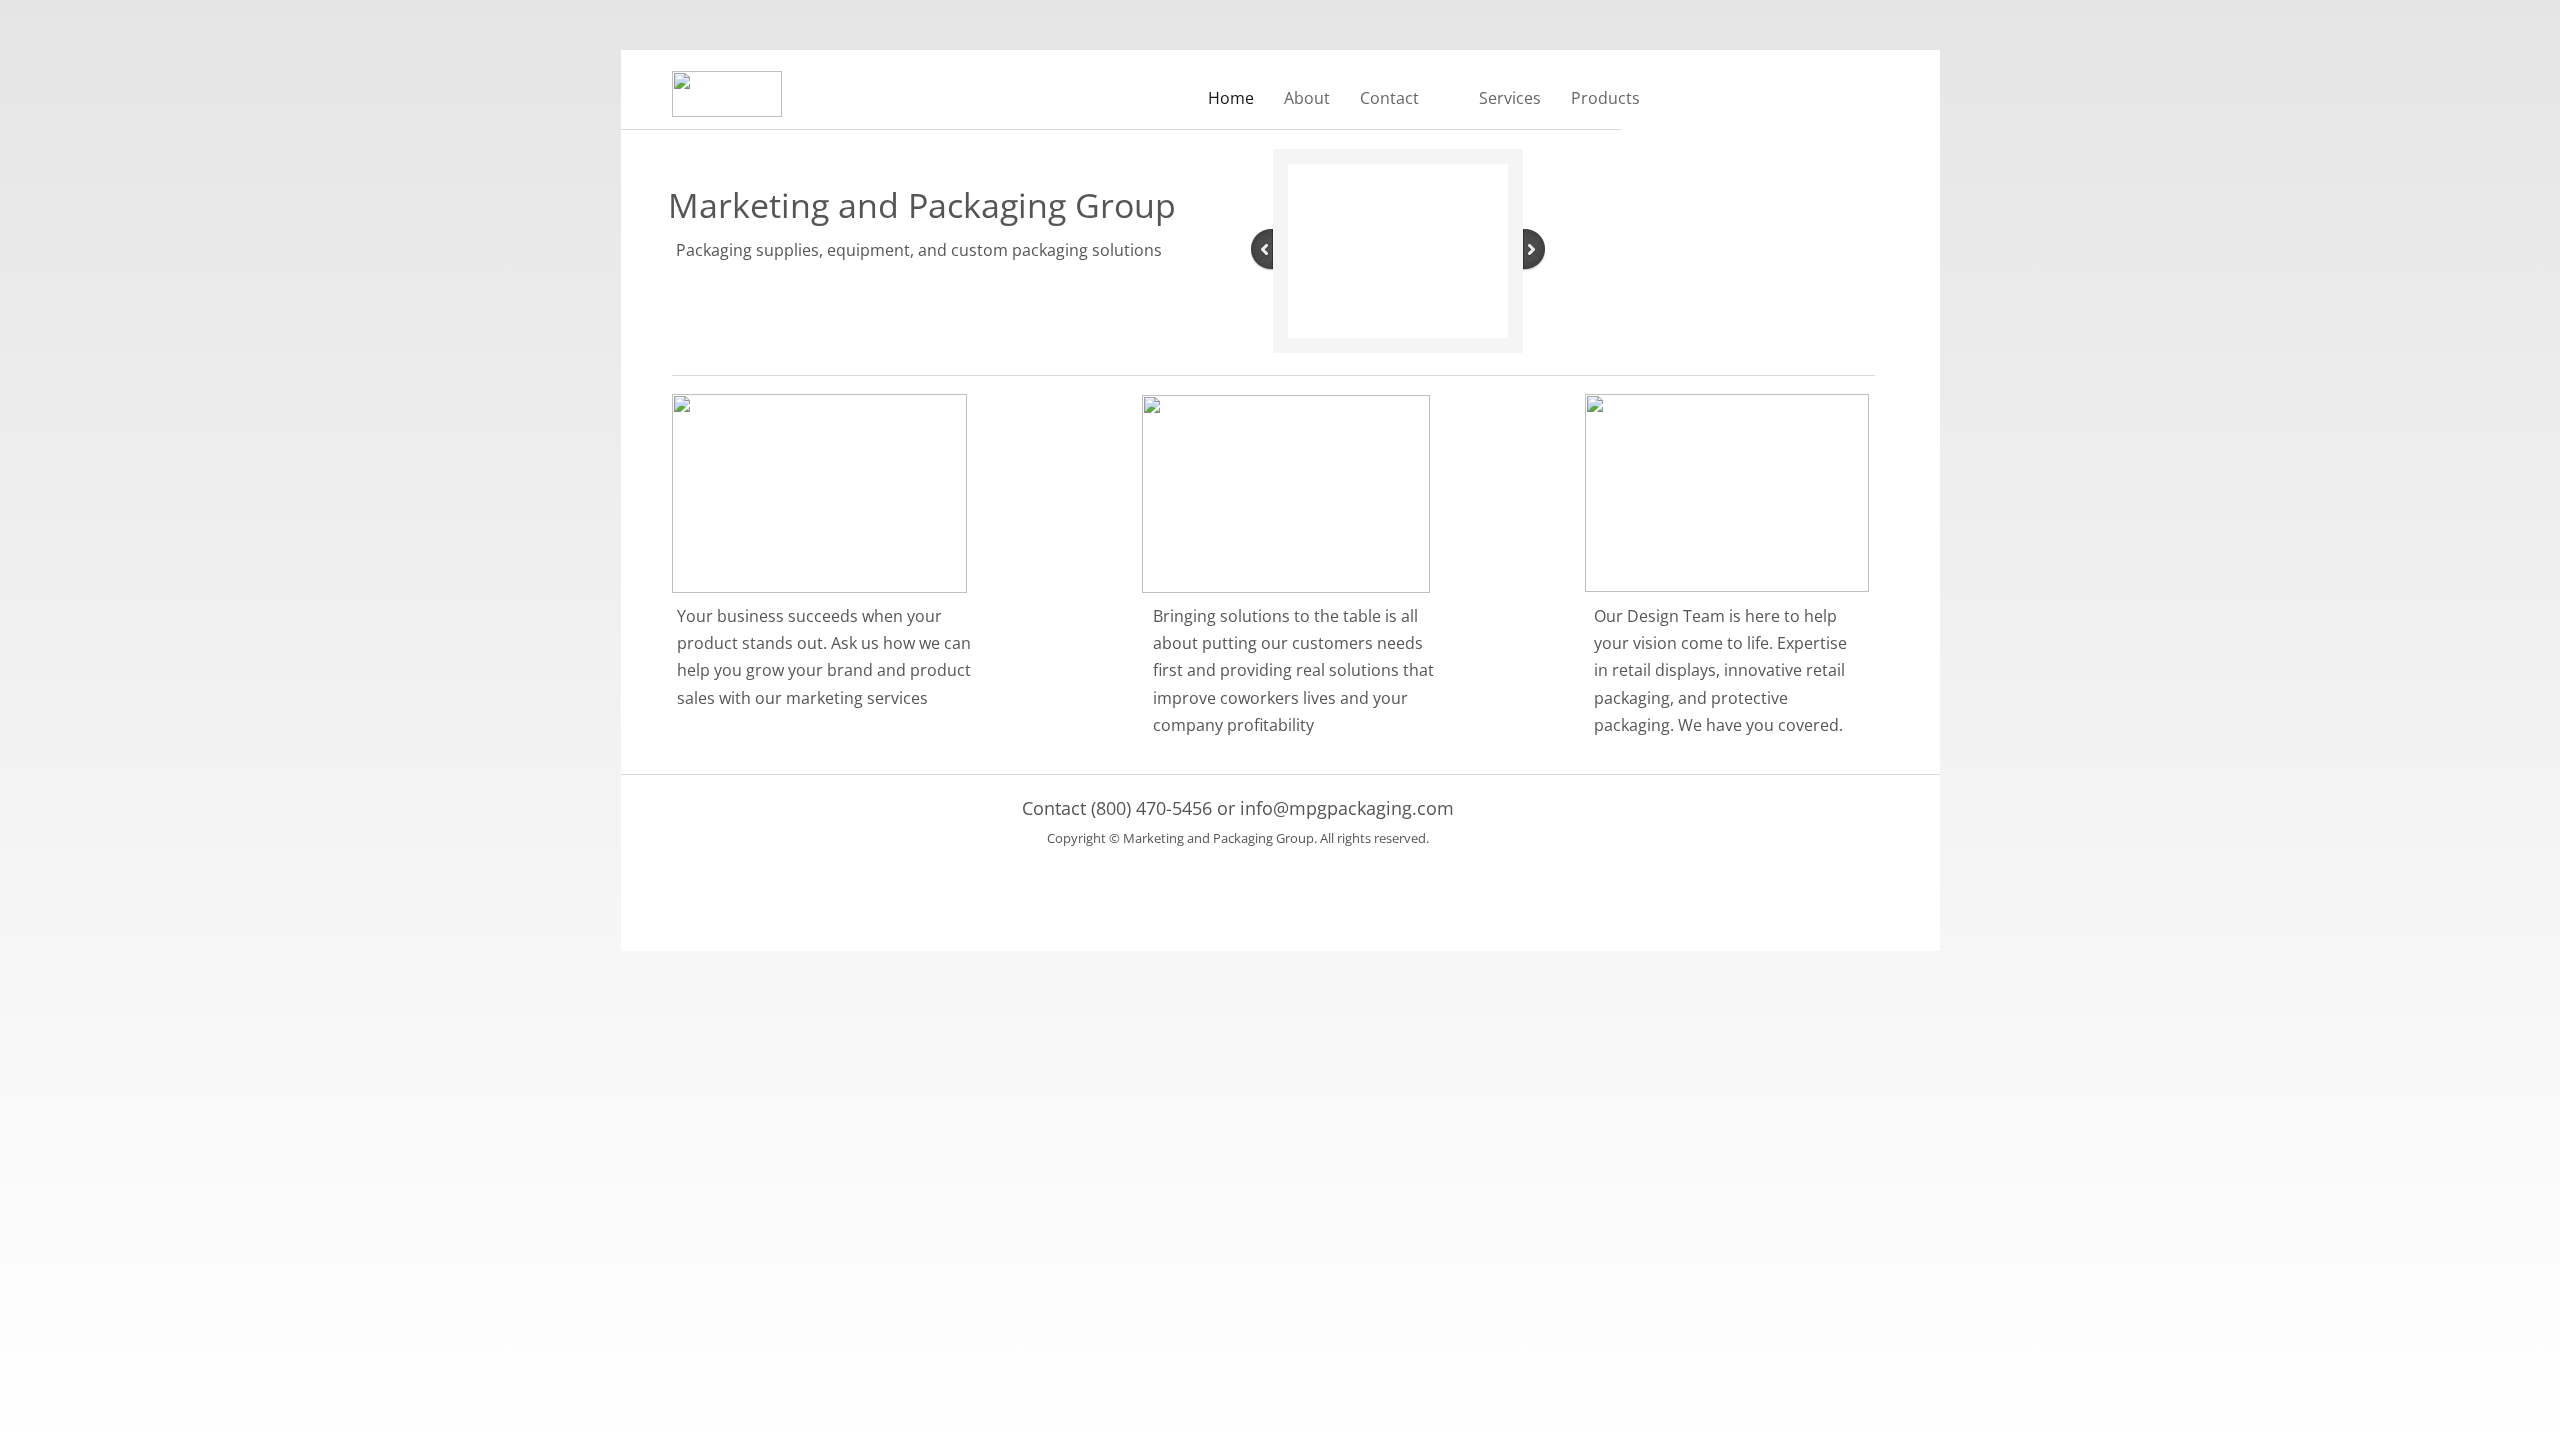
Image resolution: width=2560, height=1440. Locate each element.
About (1307, 98)
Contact (1389, 98)
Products (1605, 98)
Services (1510, 98)
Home (1231, 98)
